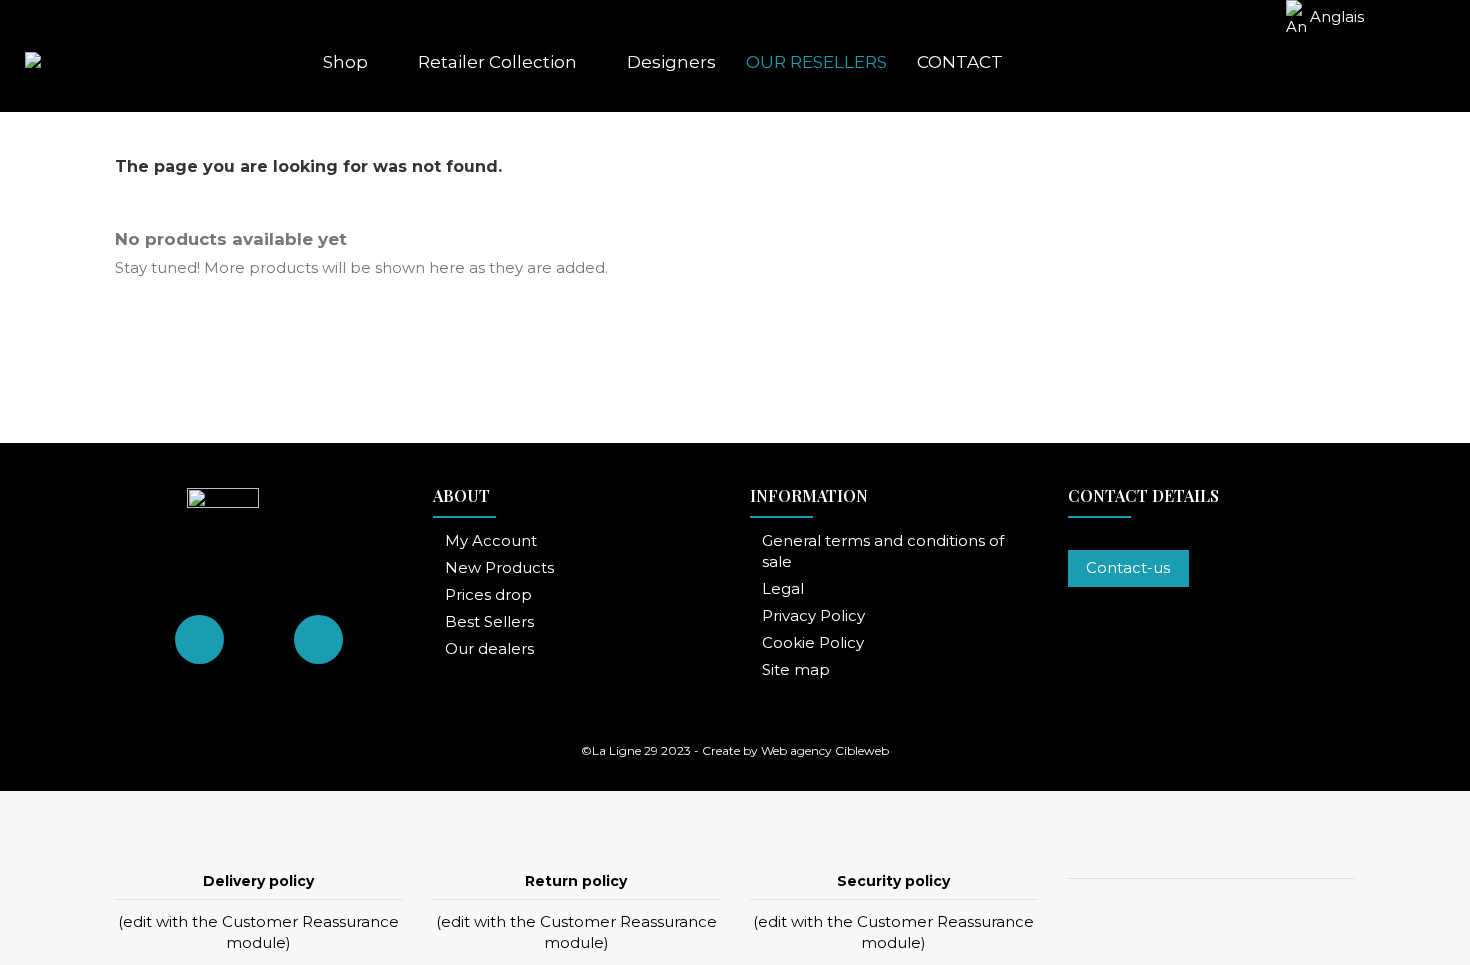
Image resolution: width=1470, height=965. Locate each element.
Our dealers (489, 648)
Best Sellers (489, 621)
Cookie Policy (813, 642)
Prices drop (488, 594)
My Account (491, 540)
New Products (499, 567)
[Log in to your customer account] (1343, 62)
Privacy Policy (813, 615)
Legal (783, 588)
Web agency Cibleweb (825, 750)
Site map (796, 669)
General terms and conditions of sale (883, 551)
